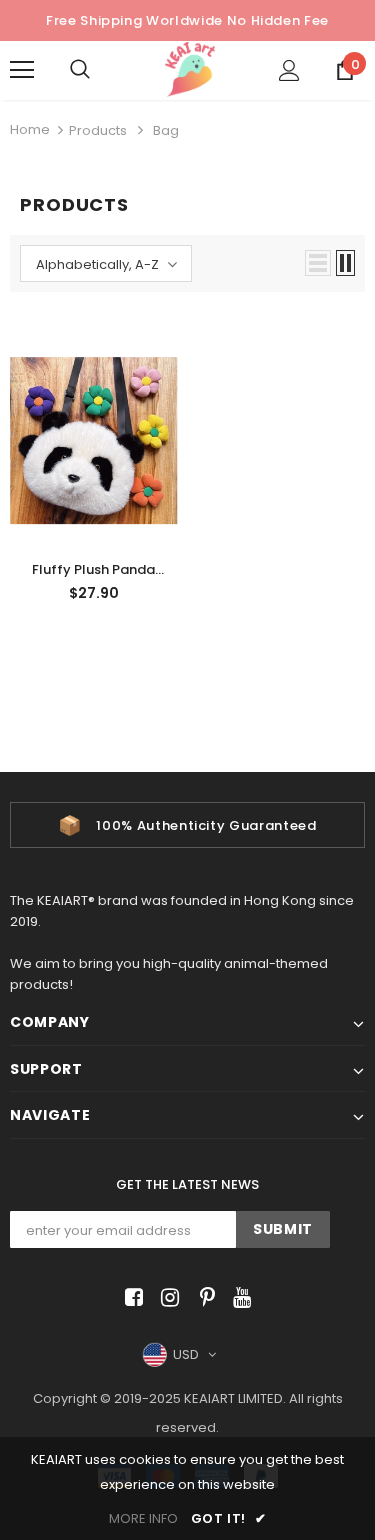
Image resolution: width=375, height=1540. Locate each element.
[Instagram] (166, 1298)
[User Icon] (289, 70)
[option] (187, 825)
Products (98, 130)
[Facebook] (130, 1298)
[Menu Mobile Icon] (22, 70)
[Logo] (190, 69)
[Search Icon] (100, 70)
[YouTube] (238, 1298)
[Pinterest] (202, 1298)
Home (30, 129)
